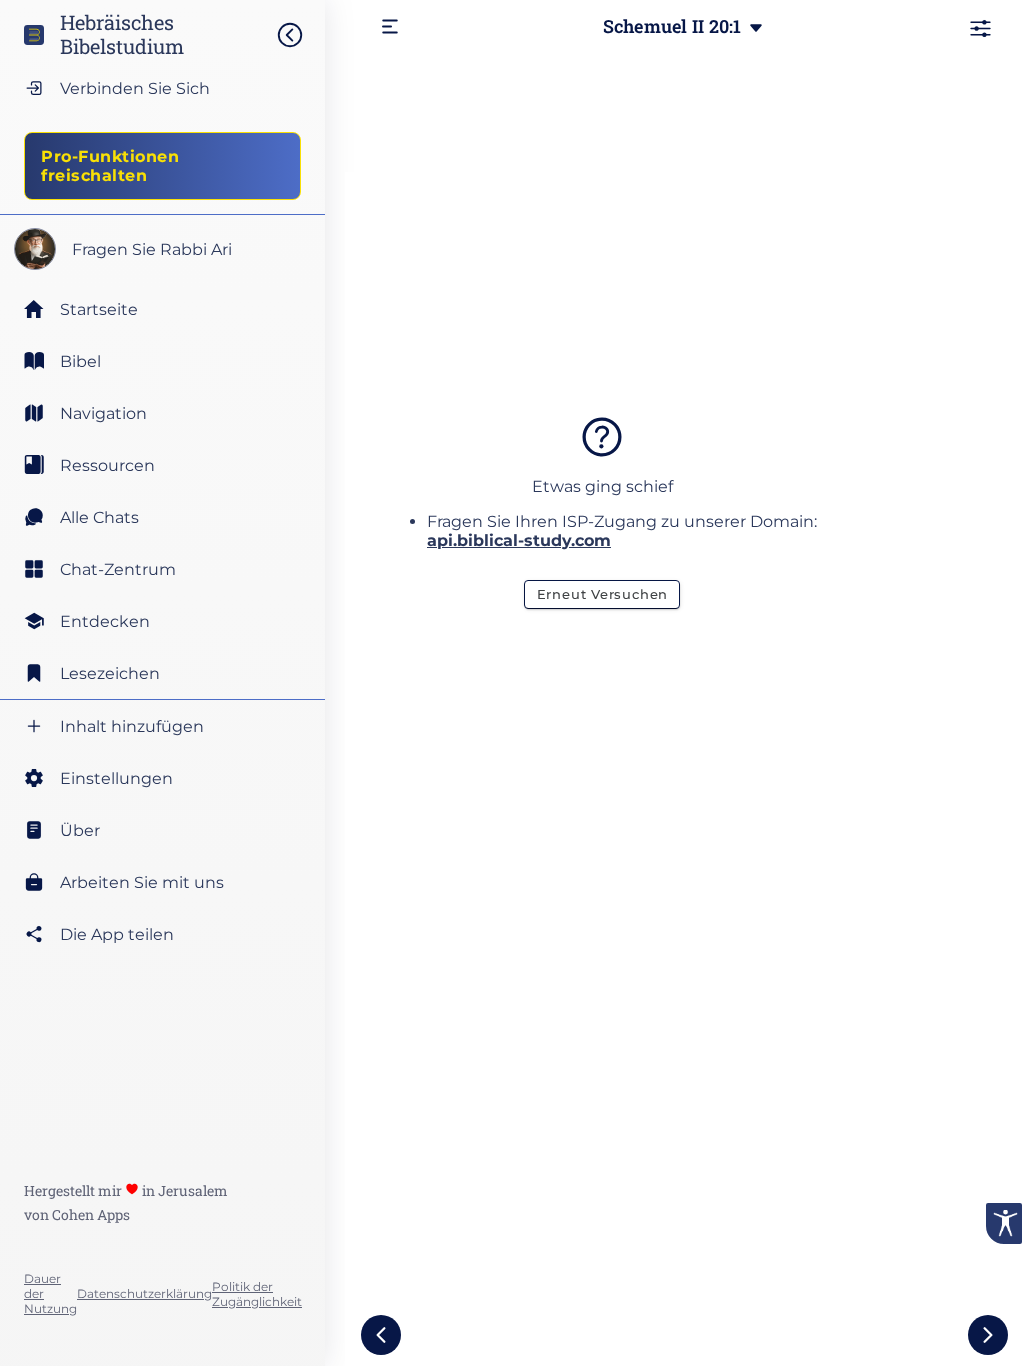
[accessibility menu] (1004, 1223)
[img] (300, 35)
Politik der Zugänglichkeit (257, 1294)
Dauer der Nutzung (50, 1293)
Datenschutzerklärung (144, 1293)
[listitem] (162, 361)
